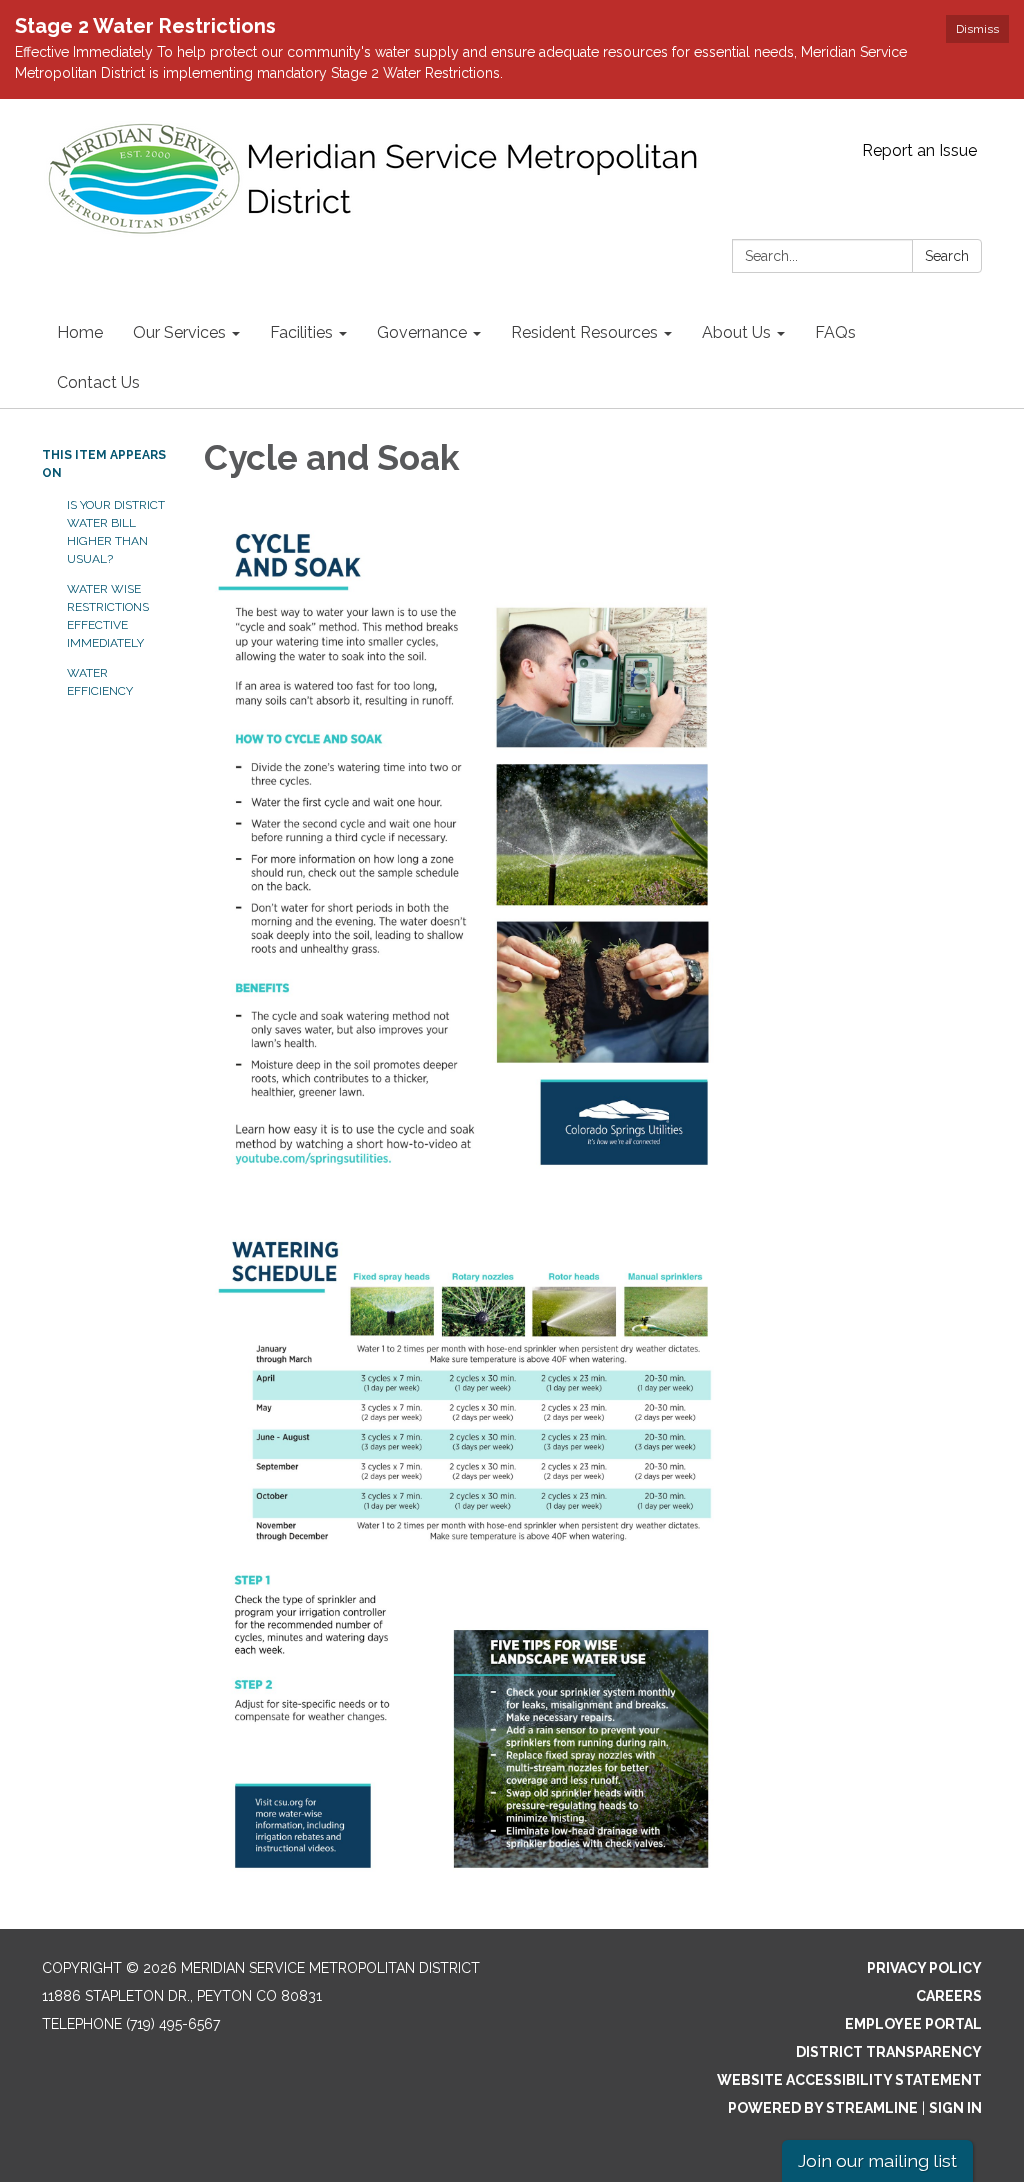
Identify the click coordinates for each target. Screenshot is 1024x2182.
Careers (949, 1996)
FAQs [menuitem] (835, 332)
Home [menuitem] (80, 332)
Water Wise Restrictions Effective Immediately (108, 616)
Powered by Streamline (823, 2108)
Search (947, 256)
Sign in (955, 2108)
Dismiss (977, 29)
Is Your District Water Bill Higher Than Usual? (116, 532)
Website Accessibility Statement (849, 2080)
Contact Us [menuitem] (98, 382)
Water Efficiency (100, 682)
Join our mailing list (877, 2160)
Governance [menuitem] (422, 332)
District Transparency (889, 2052)
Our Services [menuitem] (179, 332)
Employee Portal (913, 2024)
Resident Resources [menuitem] (584, 332)
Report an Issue (919, 150)
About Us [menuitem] (736, 332)
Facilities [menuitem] (301, 332)
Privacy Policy (924, 1968)
